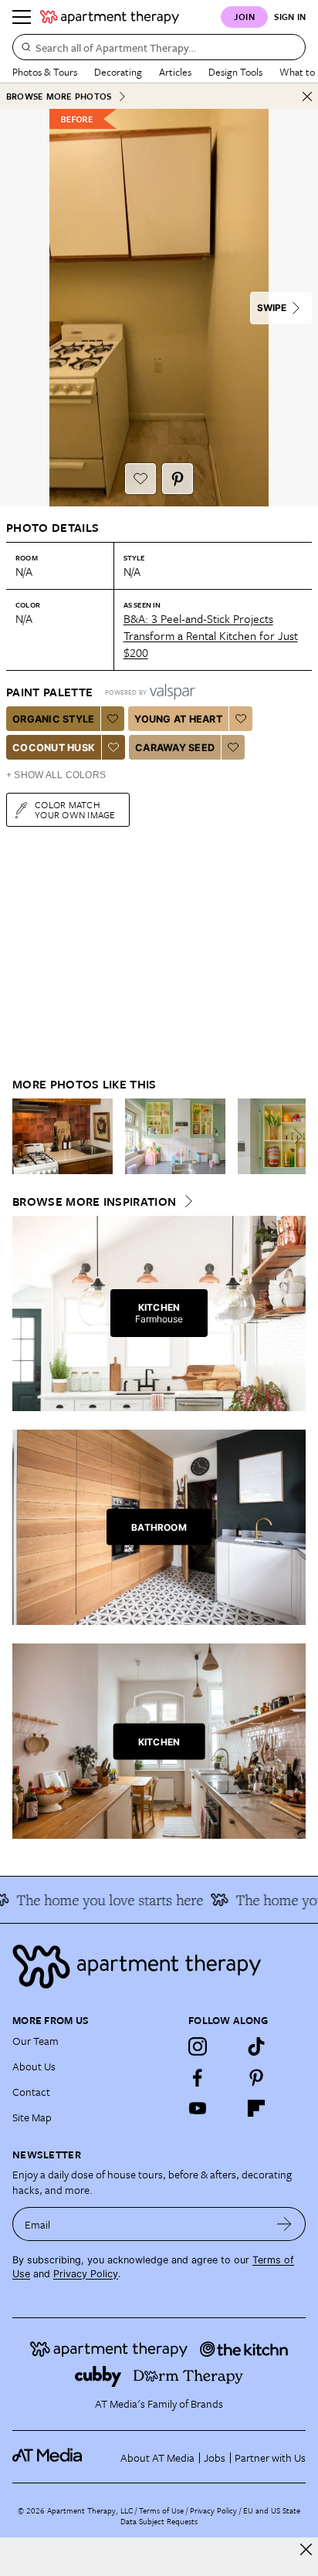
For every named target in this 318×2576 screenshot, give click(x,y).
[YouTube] (198, 2108)
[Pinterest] (256, 2077)
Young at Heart (178, 719)
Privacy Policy (86, 2274)
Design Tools (235, 72)
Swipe (272, 308)
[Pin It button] (178, 479)
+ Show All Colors (56, 775)
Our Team (36, 2041)
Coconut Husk (54, 748)
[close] (306, 2549)
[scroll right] (293, 1136)
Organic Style (53, 719)
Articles (175, 72)
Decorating (118, 72)
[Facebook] (198, 2077)
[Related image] (63, 1136)
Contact (31, 2092)
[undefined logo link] (110, 17)
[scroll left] (25, 1136)
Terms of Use (161, 2510)
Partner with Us (270, 2458)
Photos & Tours (45, 72)
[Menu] (22, 17)
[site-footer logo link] (47, 2457)
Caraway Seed (175, 748)
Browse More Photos (59, 96)
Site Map (32, 2117)
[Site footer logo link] (159, 1967)
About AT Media (157, 2458)
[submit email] (284, 2224)
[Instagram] (198, 2046)
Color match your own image (75, 809)
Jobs (215, 2458)
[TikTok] (256, 2046)
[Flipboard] (256, 2108)
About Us (34, 2066)
